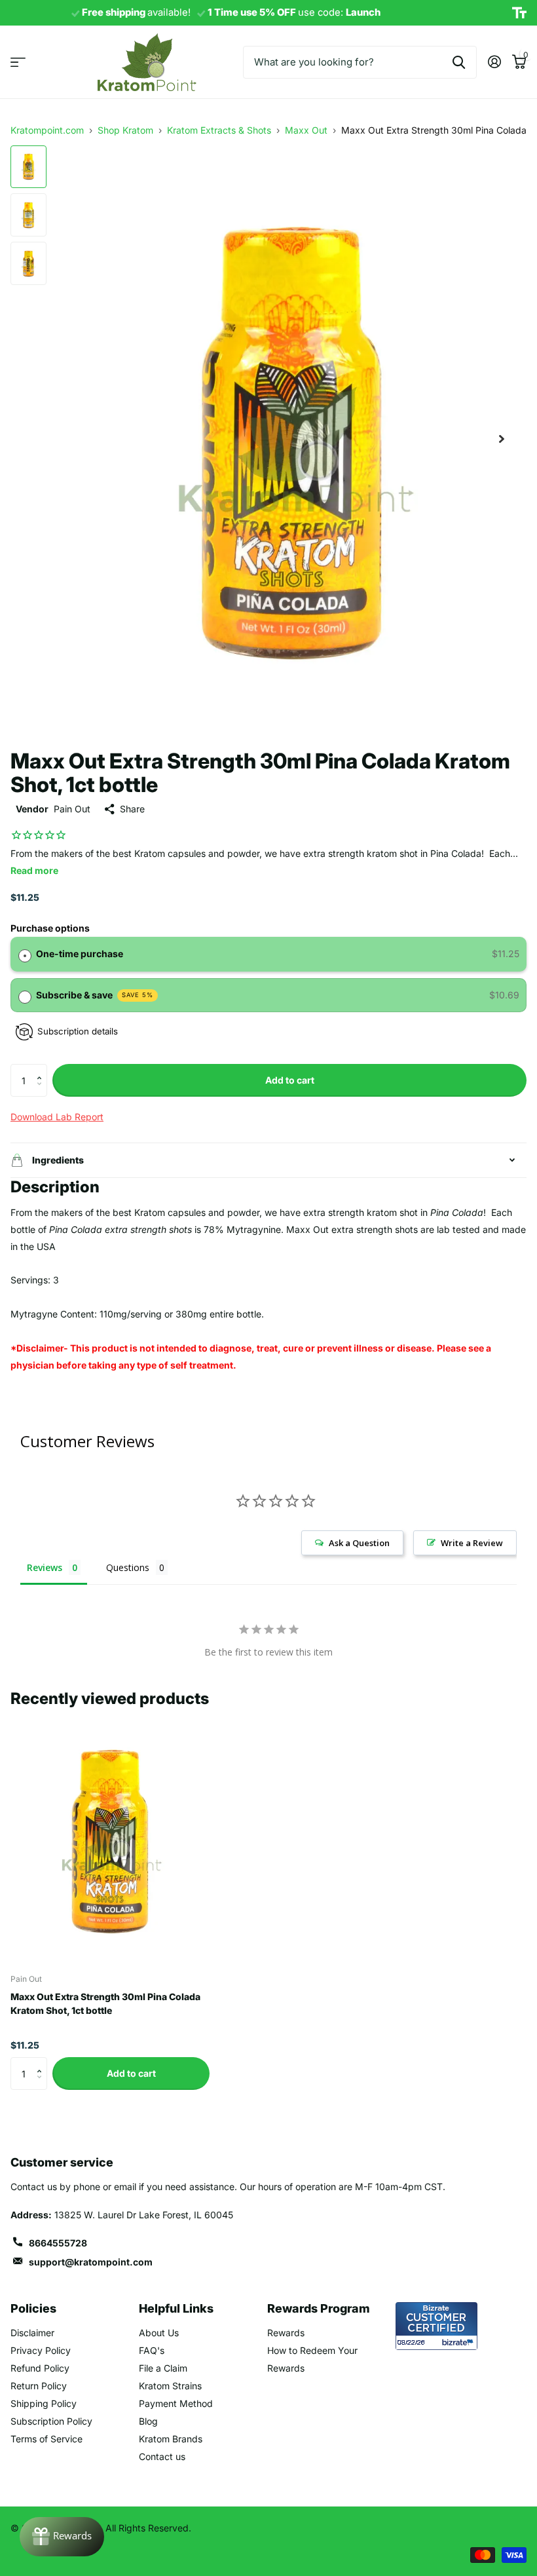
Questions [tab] (128, 1567)
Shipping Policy (44, 2403)
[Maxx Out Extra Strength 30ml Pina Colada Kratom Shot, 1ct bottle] (110, 1840)
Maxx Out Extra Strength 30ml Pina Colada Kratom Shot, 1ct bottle (105, 2003)
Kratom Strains (170, 2386)
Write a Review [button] (472, 1543)
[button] (42, 1069)
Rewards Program (319, 2308)
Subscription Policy (51, 2421)
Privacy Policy (41, 2350)
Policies (33, 2308)
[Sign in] (494, 62)
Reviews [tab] (45, 1567)
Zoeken (459, 62)
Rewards (286, 2333)
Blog (148, 2421)
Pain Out (72, 809)
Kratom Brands (171, 2439)
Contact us (162, 2456)
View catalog (18, 62)
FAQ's (152, 2350)
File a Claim (163, 2368)
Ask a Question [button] (359, 1543)
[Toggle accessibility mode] (519, 13)
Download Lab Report (57, 1117)
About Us (159, 2333)
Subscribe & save (95, 995)
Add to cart (290, 1080)
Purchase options (50, 928)
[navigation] (28, 167)
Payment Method (176, 2403)
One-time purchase (80, 954)
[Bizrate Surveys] (459, 2342)
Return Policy (39, 2386)
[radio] (25, 954)
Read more (34, 870)
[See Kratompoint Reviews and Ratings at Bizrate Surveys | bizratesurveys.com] (436, 2326)
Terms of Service (46, 2439)
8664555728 (58, 2243)
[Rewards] (62, 2537)
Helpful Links (176, 2308)
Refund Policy (40, 2368)
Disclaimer (32, 2333)
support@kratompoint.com (91, 2262)
